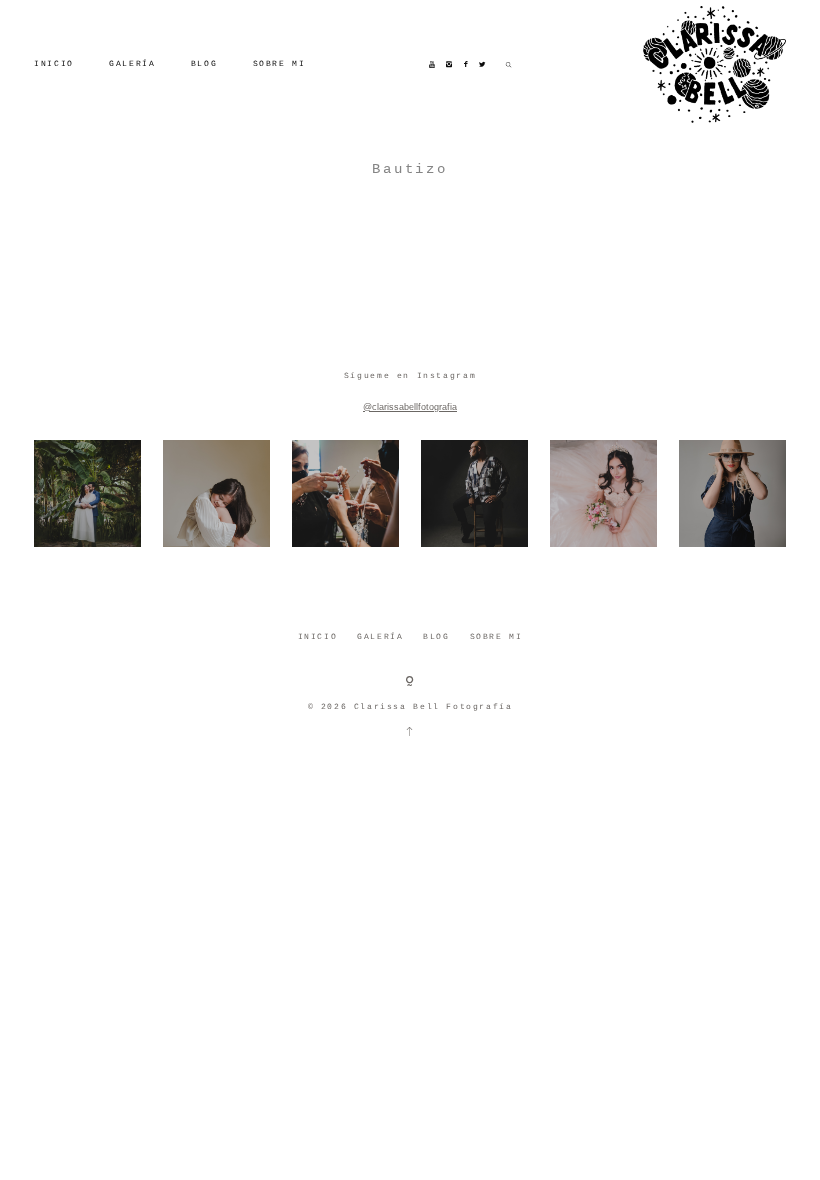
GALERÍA (132, 63)
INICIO (54, 63)
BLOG (204, 63)
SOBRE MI (279, 63)
